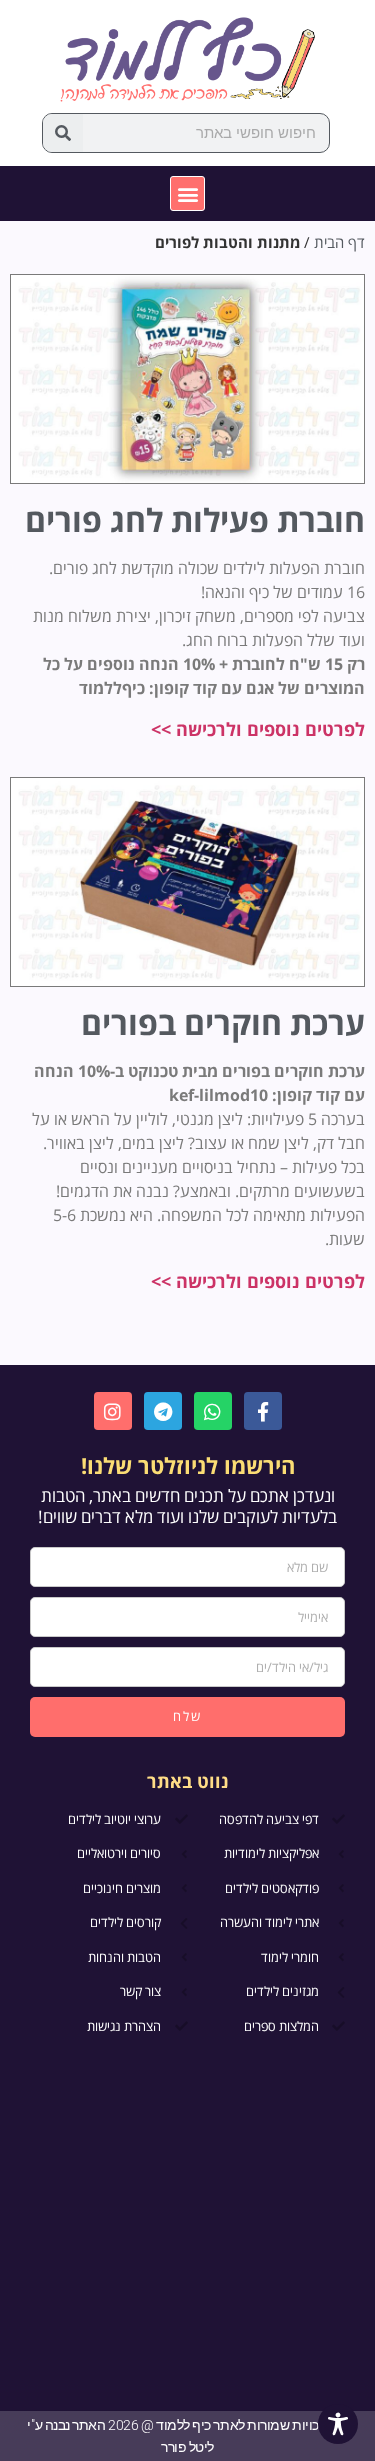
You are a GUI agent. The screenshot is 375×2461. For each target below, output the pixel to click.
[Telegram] (163, 1411)
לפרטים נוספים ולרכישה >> (258, 729)
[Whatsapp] (213, 1411)
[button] (187, 193)
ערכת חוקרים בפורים (223, 1022)
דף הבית (339, 242)
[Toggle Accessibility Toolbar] (338, 2424)
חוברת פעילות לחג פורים (195, 519)
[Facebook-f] (263, 1411)
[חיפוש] (63, 133)
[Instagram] (113, 1411)
